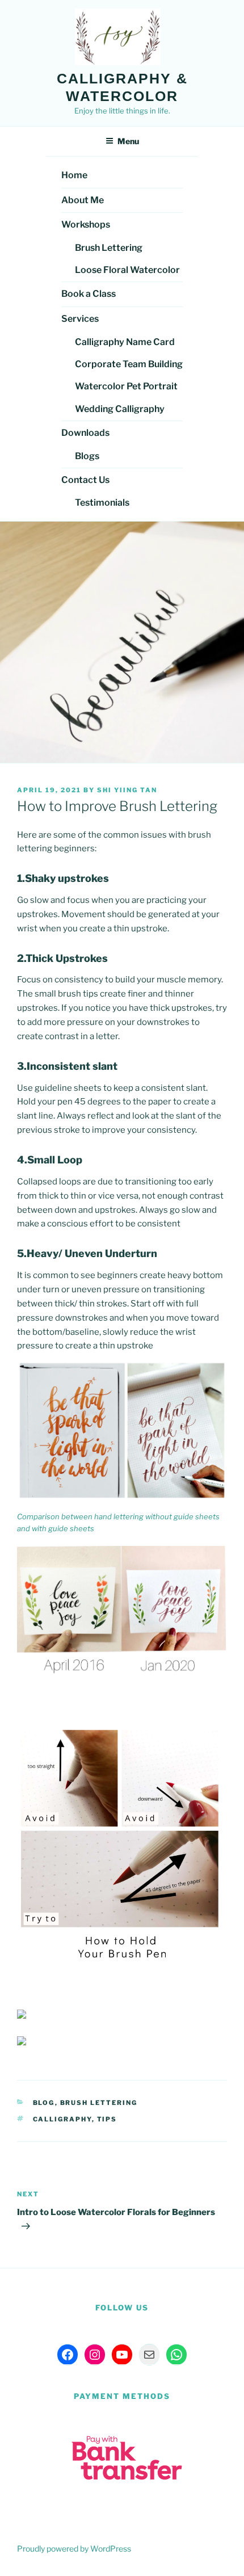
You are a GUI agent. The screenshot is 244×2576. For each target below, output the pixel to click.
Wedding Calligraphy (120, 409)
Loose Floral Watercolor (127, 270)
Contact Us (85, 480)
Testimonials (102, 503)
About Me (83, 200)
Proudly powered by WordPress (74, 2548)
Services (80, 319)
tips (107, 2119)
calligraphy (62, 2119)
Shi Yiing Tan (127, 790)
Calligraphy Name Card (125, 342)
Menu (128, 141)
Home (74, 175)
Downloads (85, 433)
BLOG (44, 2103)
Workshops (86, 224)
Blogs (87, 456)
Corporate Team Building (129, 364)
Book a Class (89, 294)
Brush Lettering (109, 248)
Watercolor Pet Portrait (126, 386)
